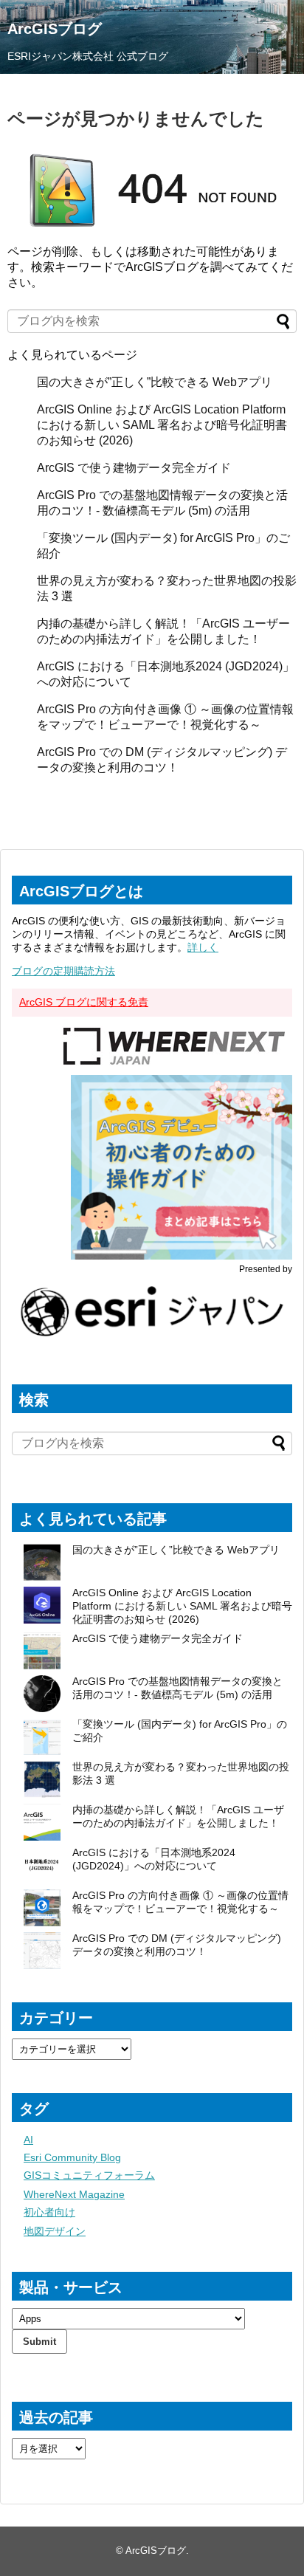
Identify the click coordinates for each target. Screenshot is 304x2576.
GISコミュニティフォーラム (89, 2175)
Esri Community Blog (72, 2157)
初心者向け (49, 2212)
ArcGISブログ (55, 29)
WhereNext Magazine (74, 2194)
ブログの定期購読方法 (63, 971)
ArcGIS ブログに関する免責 (84, 1002)
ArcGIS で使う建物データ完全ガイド (134, 468)
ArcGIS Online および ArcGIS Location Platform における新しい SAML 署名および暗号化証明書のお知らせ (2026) (162, 425)
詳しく (203, 947)
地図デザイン (55, 2231)
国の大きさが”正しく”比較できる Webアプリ (155, 382)
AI (28, 2140)
